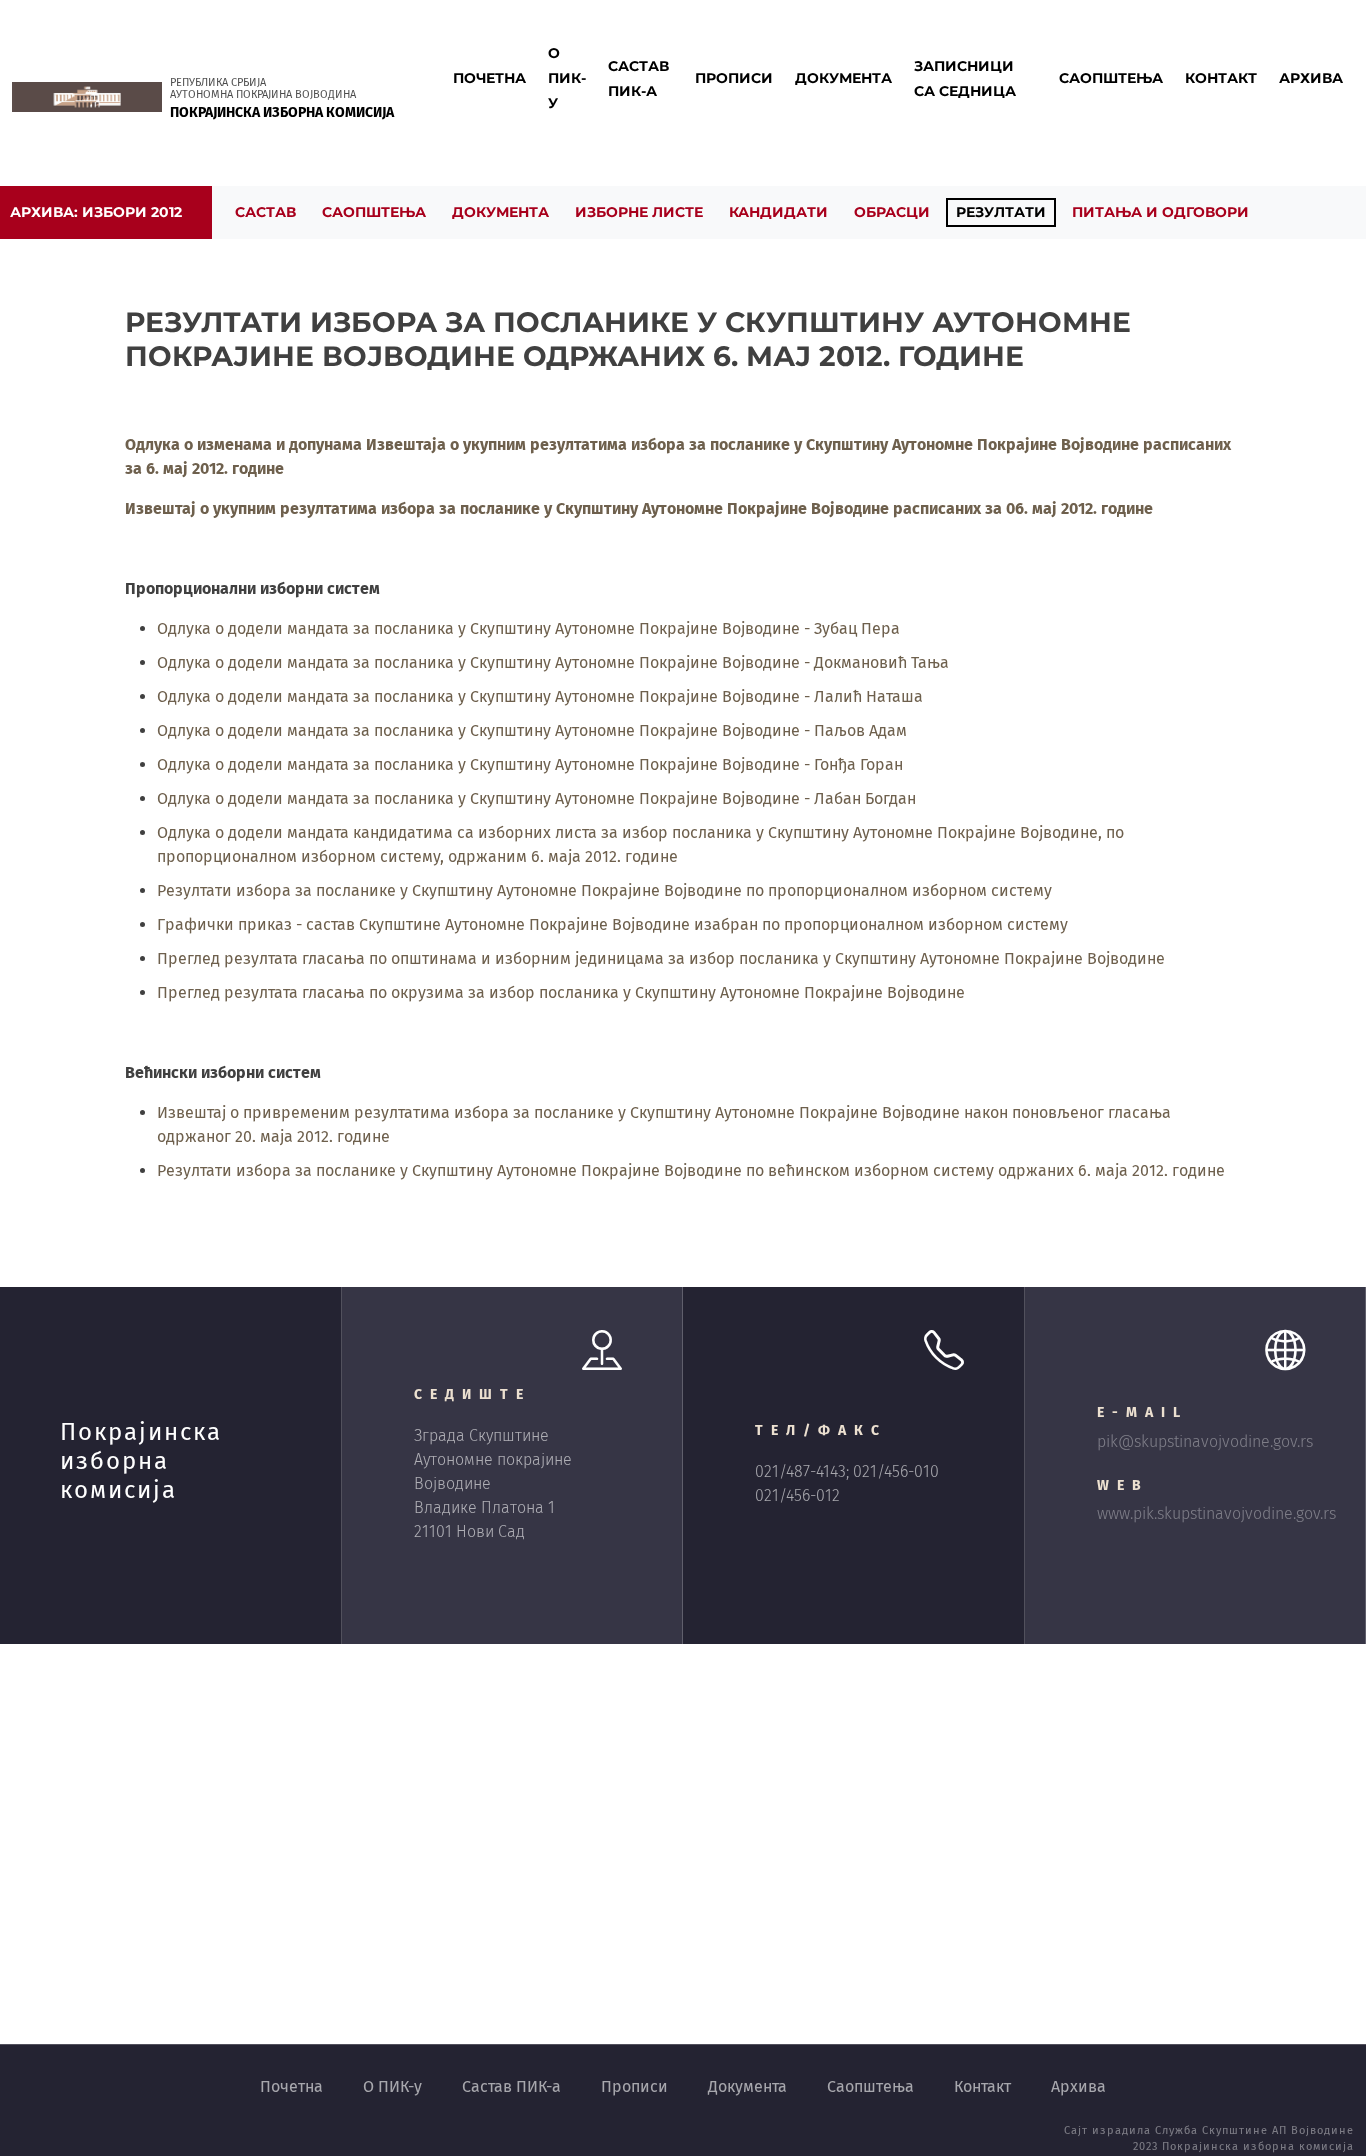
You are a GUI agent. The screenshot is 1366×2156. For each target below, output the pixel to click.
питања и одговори (1160, 212)
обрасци (892, 212)
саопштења (1111, 78)
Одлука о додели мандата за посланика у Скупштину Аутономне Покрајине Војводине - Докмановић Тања (553, 662)
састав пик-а (638, 78)
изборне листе (639, 212)
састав (265, 212)
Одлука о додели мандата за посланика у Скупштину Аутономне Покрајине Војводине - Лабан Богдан (536, 798)
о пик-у (567, 78)
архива (1311, 78)
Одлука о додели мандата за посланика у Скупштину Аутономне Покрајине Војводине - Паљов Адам (532, 730)
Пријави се (507, 167)
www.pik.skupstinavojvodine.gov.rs (1216, 1513)
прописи (734, 78)
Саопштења (870, 2086)
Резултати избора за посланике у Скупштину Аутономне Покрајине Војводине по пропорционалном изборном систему (604, 890)
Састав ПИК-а (511, 2086)
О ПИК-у (392, 2086)
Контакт (982, 2086)
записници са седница (965, 78)
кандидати (778, 212)
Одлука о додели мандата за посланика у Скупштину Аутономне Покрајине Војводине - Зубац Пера (528, 628)
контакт (1221, 78)
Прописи (634, 2086)
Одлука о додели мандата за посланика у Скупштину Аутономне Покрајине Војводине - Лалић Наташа (540, 696)
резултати (1001, 212)
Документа (747, 2086)
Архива (1078, 2086)
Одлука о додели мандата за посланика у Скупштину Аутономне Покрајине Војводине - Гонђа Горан (530, 764)
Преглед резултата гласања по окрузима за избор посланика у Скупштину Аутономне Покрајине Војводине (561, 992)
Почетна (489, 78)
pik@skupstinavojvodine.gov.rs (1205, 1441)
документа (843, 78)
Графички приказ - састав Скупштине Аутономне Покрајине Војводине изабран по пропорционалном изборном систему (612, 924)
